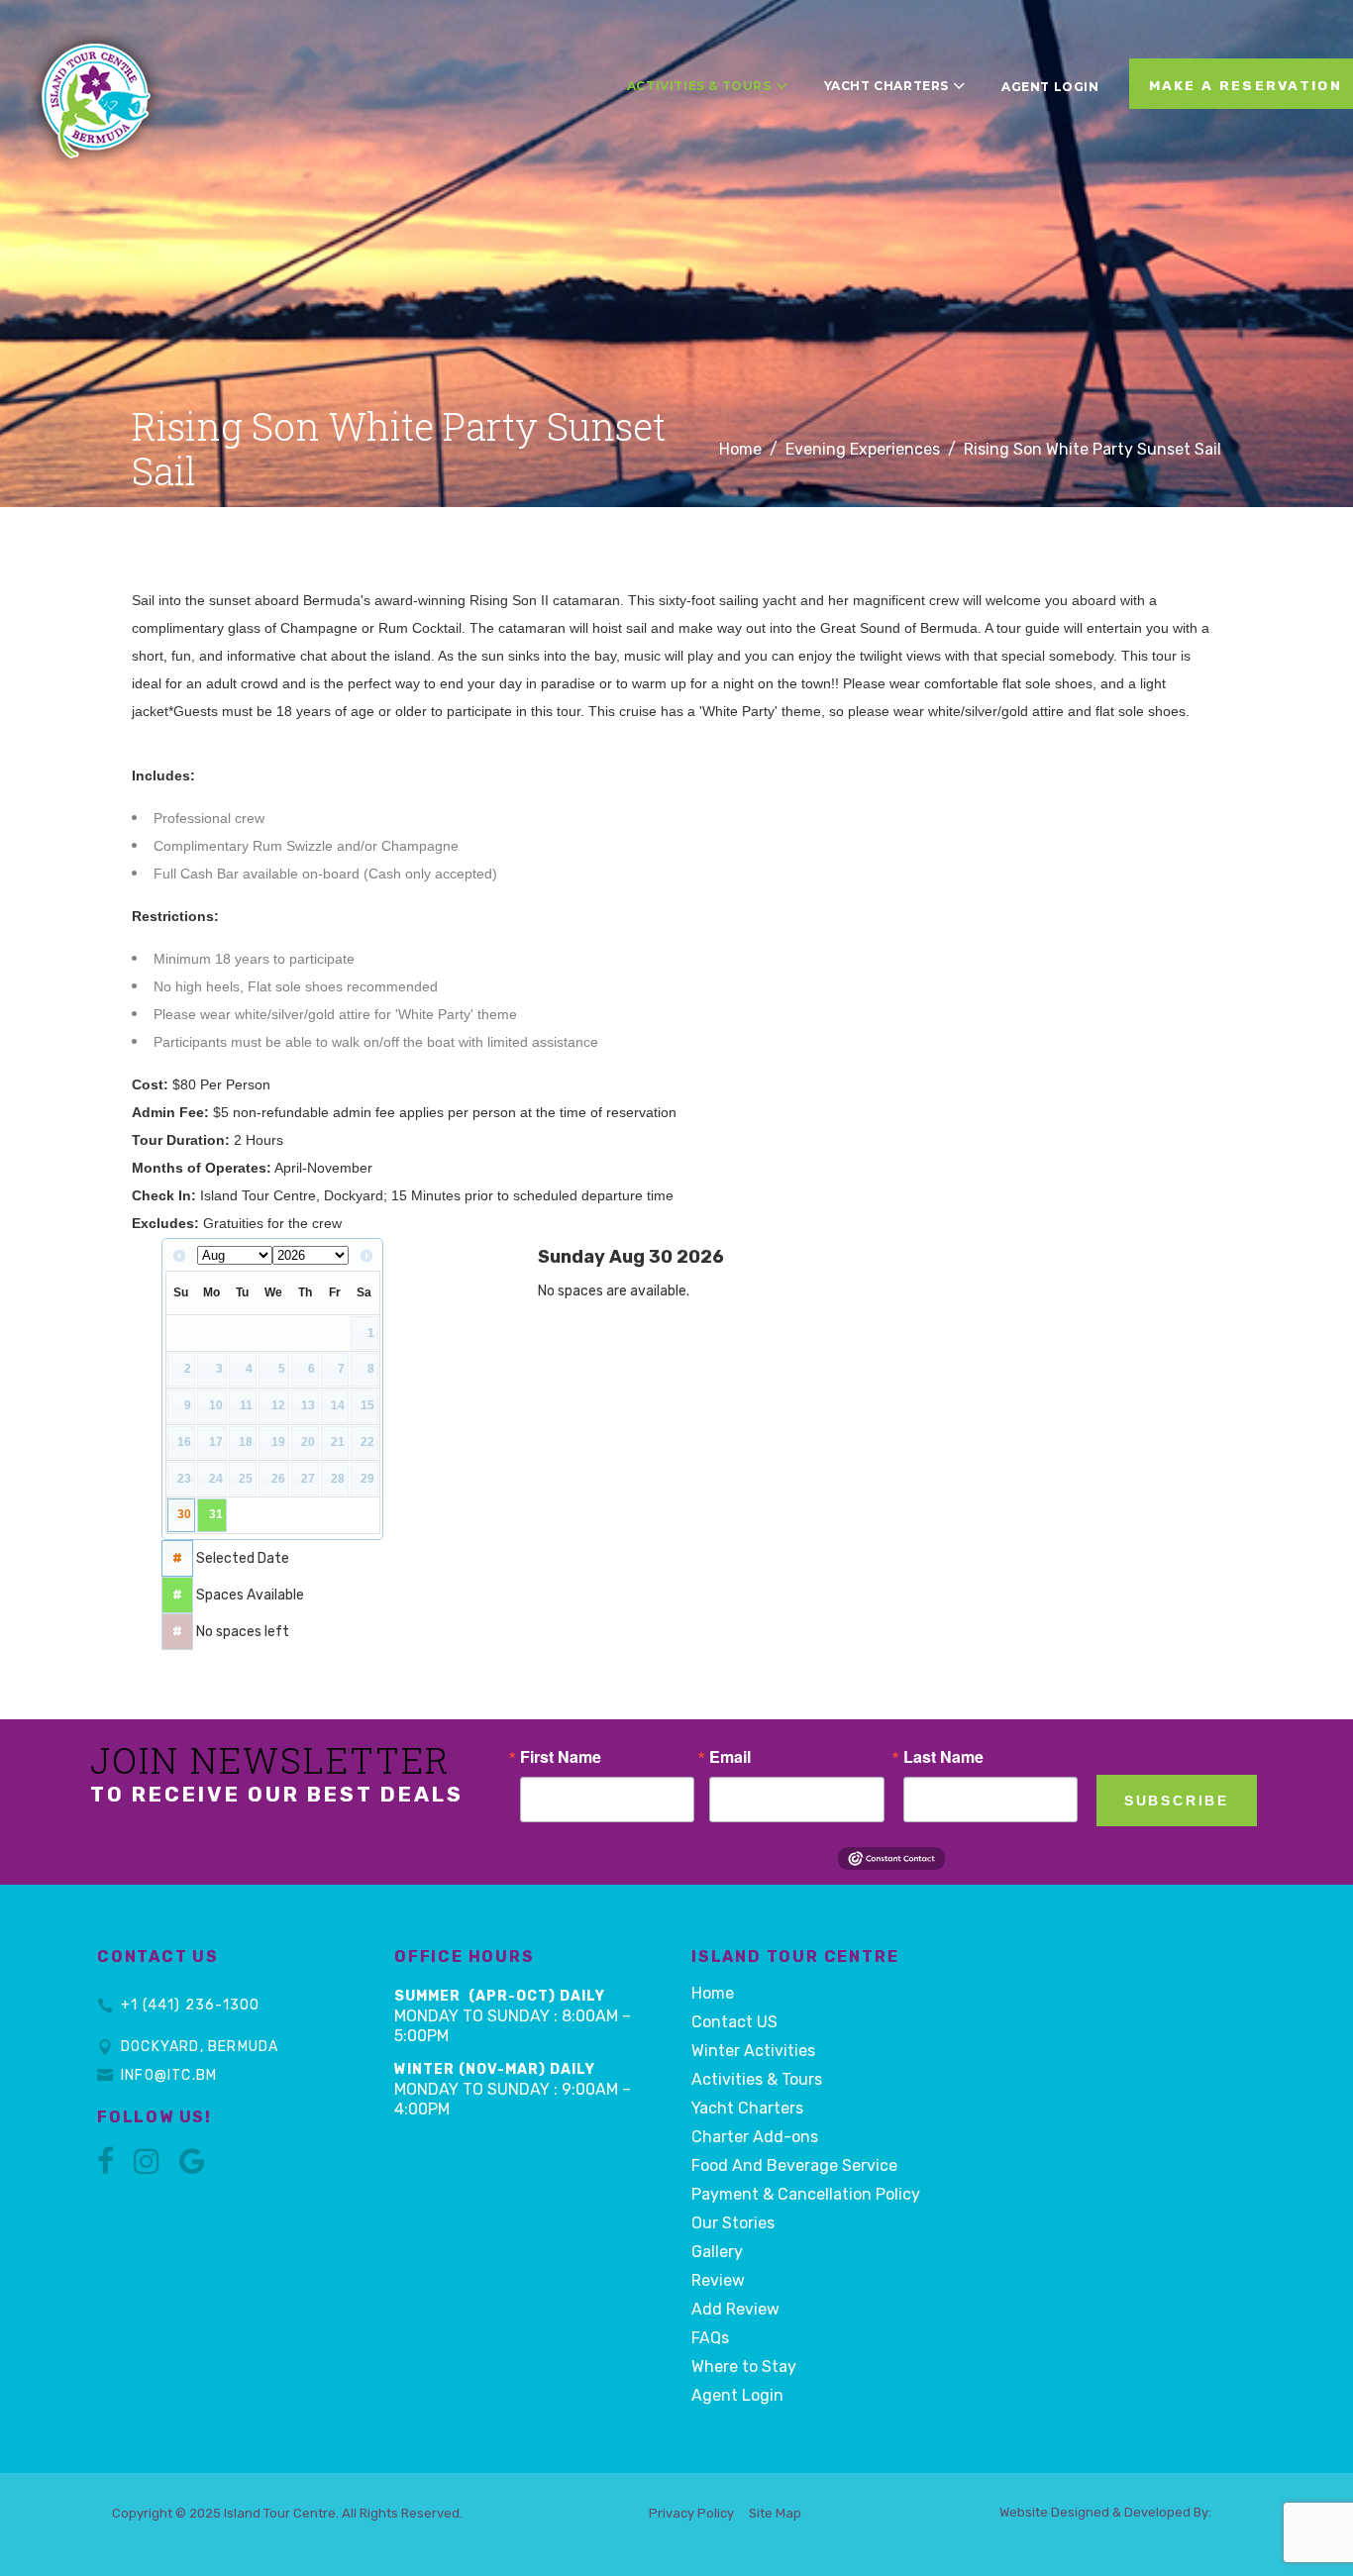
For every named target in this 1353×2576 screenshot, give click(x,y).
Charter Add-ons (755, 2137)
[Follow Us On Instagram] (147, 2166)
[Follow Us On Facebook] (105, 2166)
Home (740, 449)
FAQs (710, 2338)
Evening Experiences (863, 449)
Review (718, 2280)
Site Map (775, 2513)
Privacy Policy (691, 2513)
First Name (561, 1757)
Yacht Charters (747, 2108)
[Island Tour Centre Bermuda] (97, 71)
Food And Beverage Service (794, 2165)
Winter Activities (753, 2051)
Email (730, 1757)
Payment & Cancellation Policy (806, 2194)
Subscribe (1177, 1801)
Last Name (943, 1757)
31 (216, 1514)
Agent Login (737, 2395)
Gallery (717, 2252)
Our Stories (733, 2223)
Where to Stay (744, 2367)
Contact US (734, 2022)
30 (184, 1514)
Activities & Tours (757, 2079)
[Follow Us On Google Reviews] (192, 2166)
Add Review (735, 2309)
